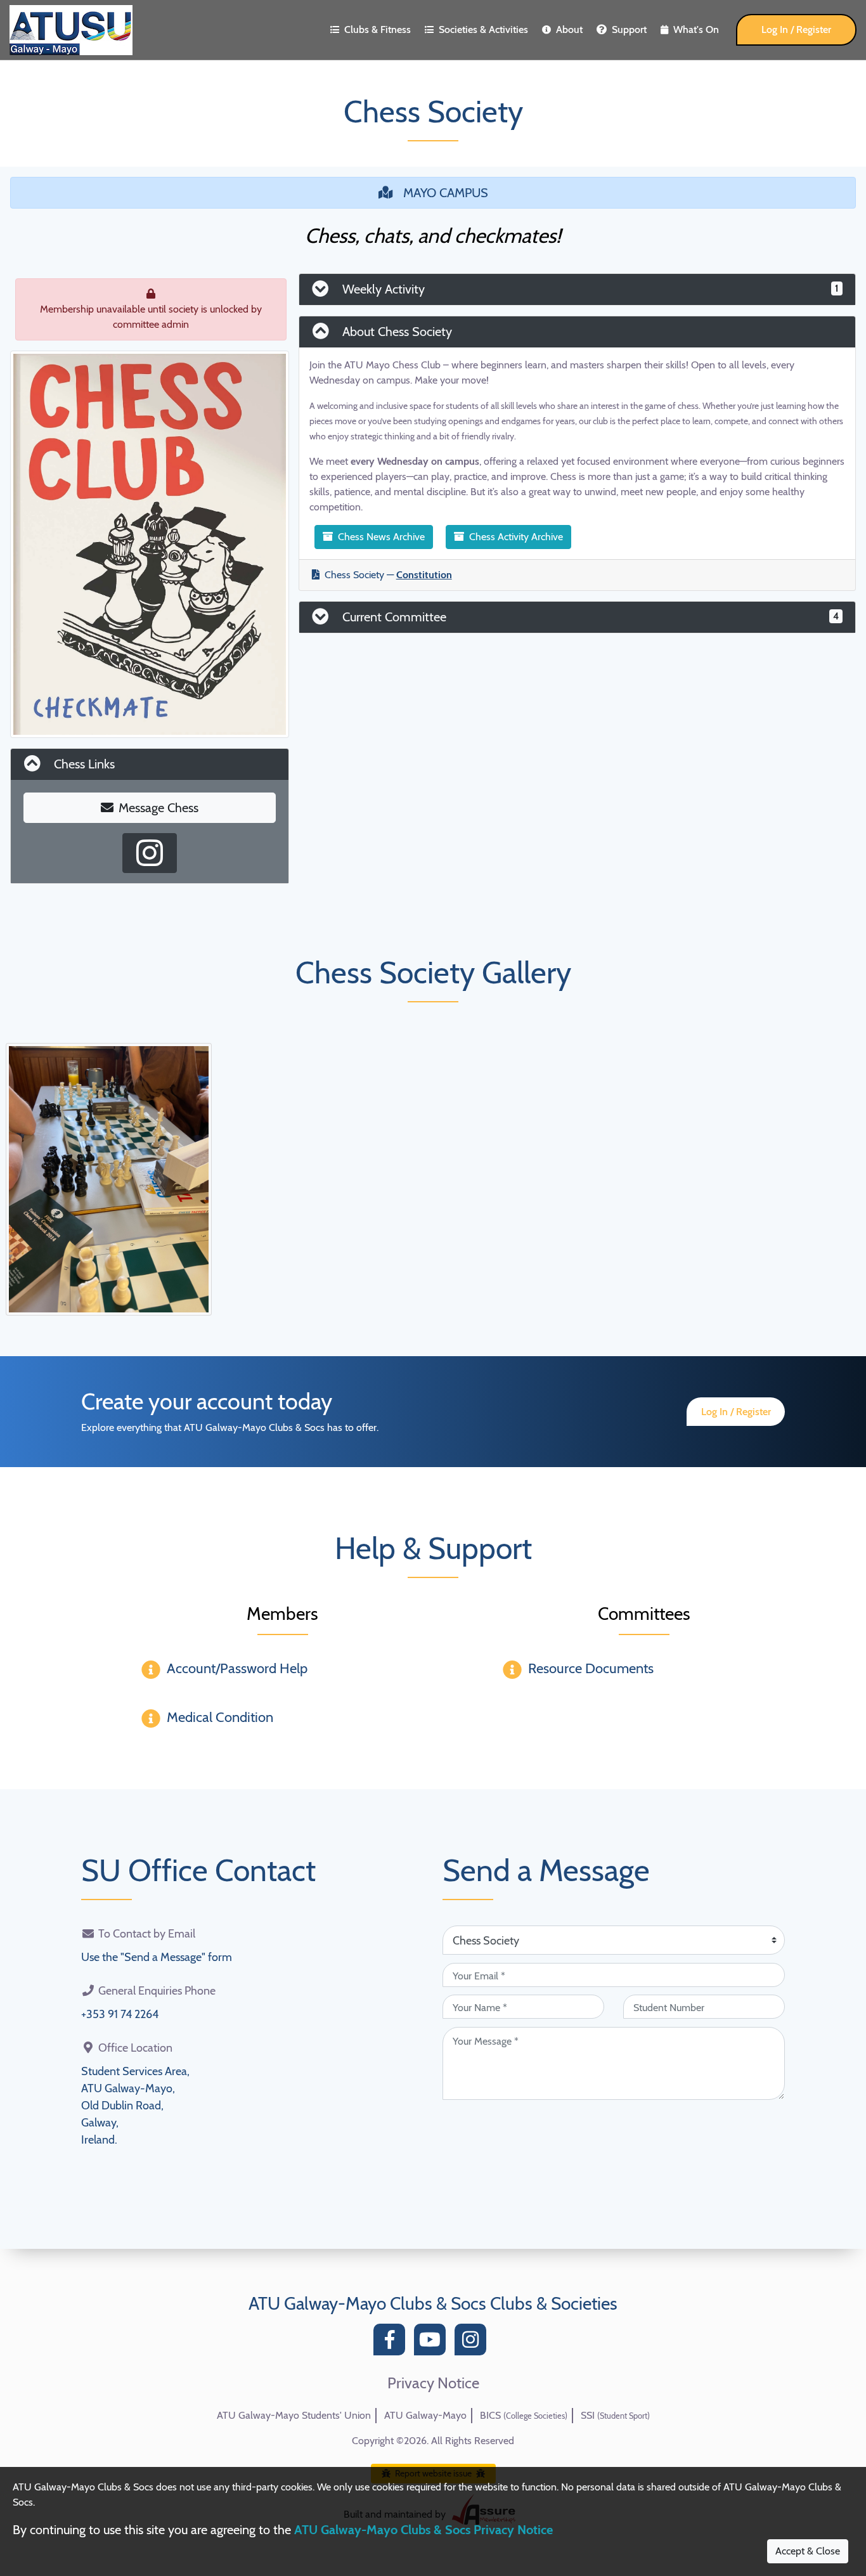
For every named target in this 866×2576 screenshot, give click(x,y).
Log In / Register (796, 29)
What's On (696, 29)
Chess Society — (388, 575)
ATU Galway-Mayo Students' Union (294, 2415)
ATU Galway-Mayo (425, 2415)
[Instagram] (474, 2343)
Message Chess (158, 808)
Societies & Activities (483, 29)
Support (629, 29)
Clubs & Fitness (378, 29)
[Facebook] (392, 2343)
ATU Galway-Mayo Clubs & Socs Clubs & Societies (433, 2303)
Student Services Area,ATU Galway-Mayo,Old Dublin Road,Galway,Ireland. (135, 2106)
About (569, 29)
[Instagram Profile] (150, 853)
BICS (524, 2415)
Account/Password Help (237, 1668)
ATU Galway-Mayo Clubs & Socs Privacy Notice (423, 2530)
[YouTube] (433, 2343)
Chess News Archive (381, 537)
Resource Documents (591, 1668)
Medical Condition (220, 1717)
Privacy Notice (433, 2383)
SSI (615, 2415)
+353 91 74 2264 (120, 2014)
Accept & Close (808, 2551)
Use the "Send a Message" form (157, 1957)
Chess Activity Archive (516, 537)
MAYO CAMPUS (446, 193)
